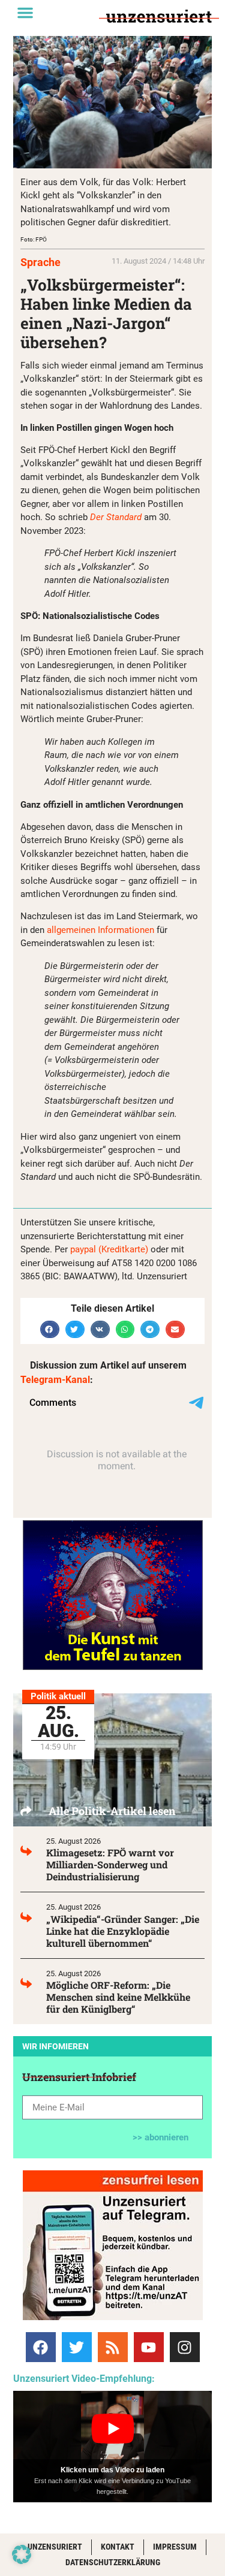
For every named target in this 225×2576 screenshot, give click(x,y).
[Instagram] (185, 2347)
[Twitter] (77, 2347)
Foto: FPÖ (34, 239)
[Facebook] (41, 2347)
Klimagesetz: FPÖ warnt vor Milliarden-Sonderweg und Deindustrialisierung (110, 1864)
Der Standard (117, 517)
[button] (25, 13)
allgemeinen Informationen (102, 930)
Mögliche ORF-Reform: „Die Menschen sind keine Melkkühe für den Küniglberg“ (118, 1997)
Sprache (40, 262)
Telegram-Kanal (55, 1380)
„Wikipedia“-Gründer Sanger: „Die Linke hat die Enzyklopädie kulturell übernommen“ (123, 1931)
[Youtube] (149, 2347)
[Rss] (113, 2347)
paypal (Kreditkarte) (109, 1249)
